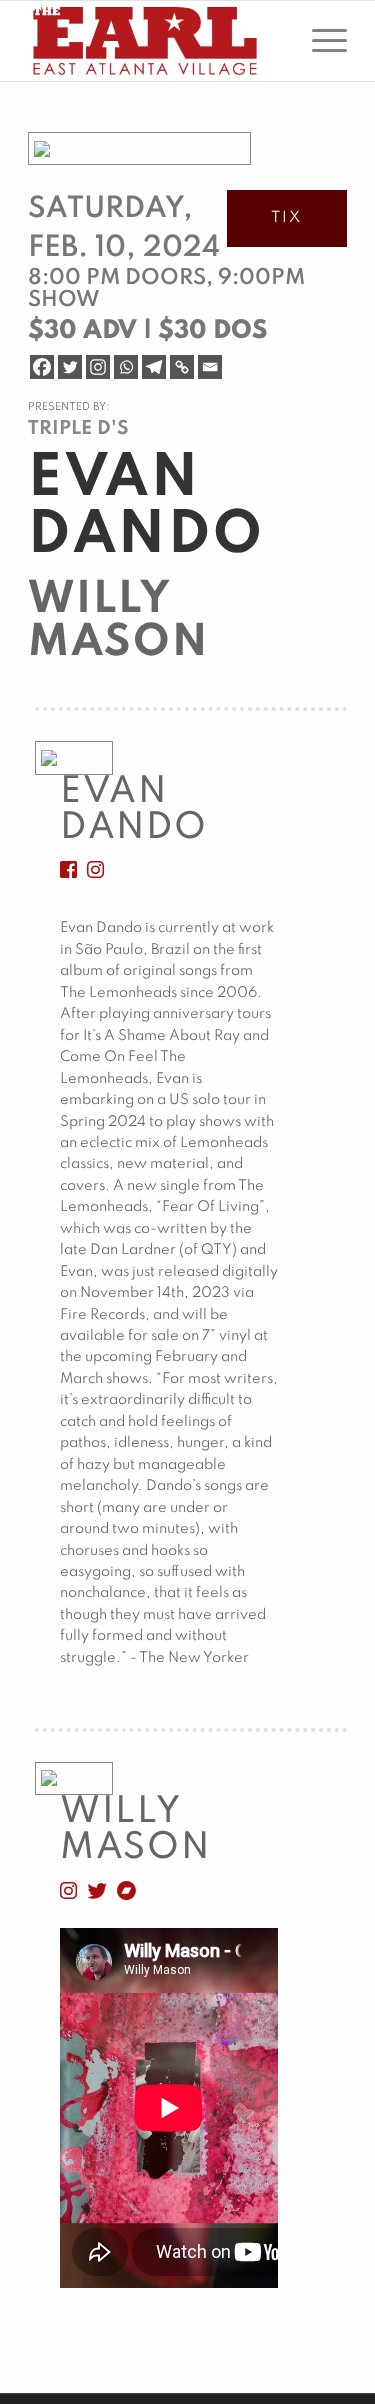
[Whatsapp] (126, 367)
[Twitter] (70, 367)
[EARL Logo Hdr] (155, 41)
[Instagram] (98, 367)
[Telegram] (154, 367)
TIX (286, 218)
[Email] (210, 367)
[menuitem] (319, 41)
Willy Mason (118, 621)
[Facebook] (42, 367)
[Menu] (319, 41)
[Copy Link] (182, 367)
